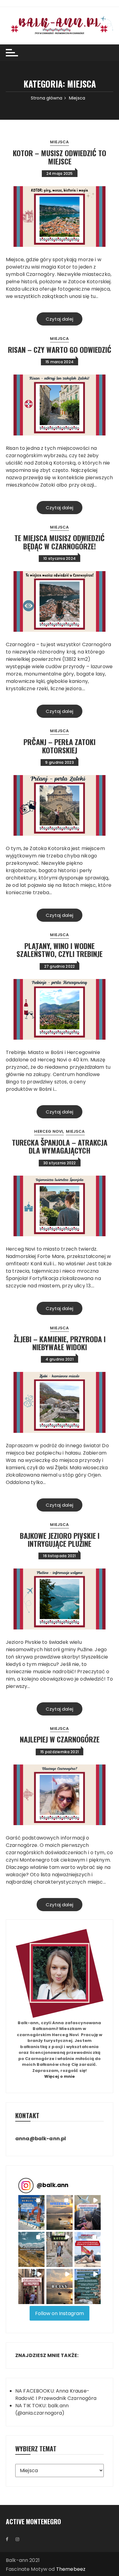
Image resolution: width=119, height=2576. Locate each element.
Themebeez (71, 2569)
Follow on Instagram (60, 2313)
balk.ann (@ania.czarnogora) (42, 2409)
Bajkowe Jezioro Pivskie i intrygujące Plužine (60, 1539)
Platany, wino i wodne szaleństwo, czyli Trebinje (60, 950)
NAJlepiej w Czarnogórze (60, 1739)
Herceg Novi (49, 1131)
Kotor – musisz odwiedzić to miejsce (60, 157)
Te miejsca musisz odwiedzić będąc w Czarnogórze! (60, 542)
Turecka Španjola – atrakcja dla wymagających (60, 1146)
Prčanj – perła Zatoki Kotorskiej (60, 746)
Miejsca (59, 142)
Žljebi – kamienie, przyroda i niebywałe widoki (60, 1343)
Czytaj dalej (60, 319)
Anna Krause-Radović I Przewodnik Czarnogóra (56, 2395)
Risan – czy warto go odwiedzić (60, 349)
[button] (31, 2213)
